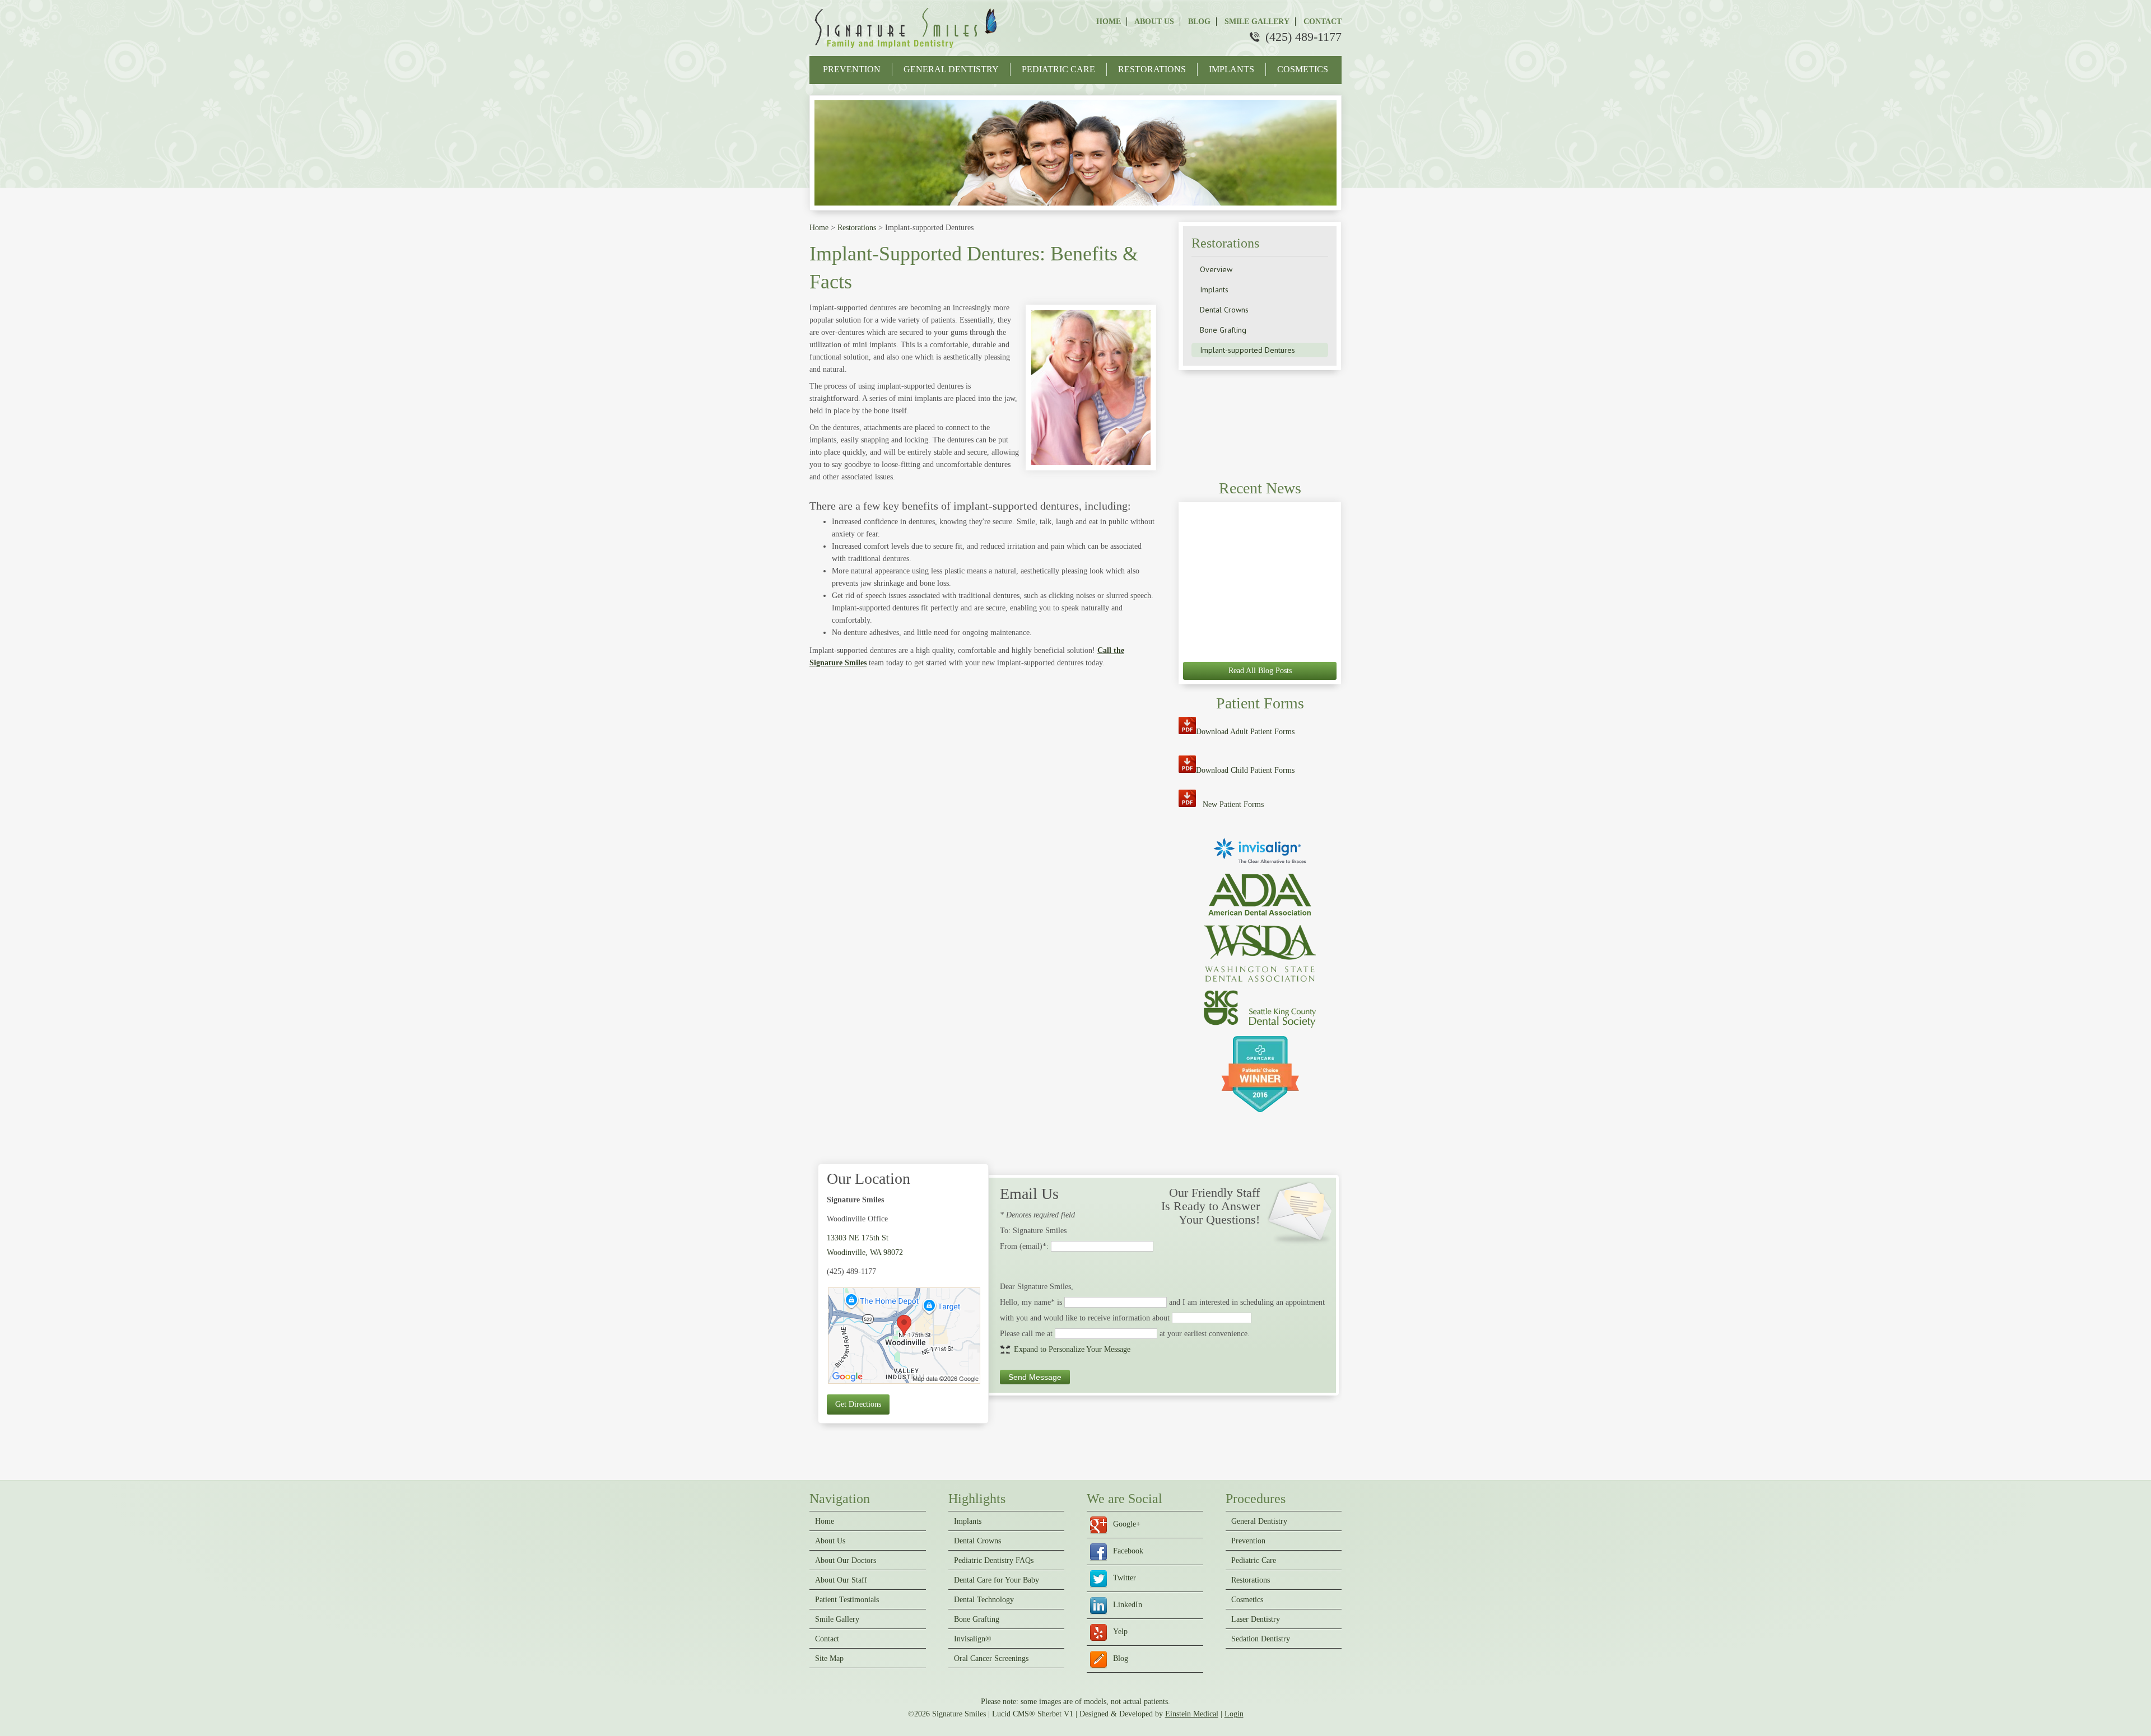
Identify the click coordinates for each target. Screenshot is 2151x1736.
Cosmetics (1303, 69)
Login (1234, 1714)
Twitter (1125, 1578)
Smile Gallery (1256, 22)
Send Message (1035, 1377)
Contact (1321, 22)
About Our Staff (841, 1580)
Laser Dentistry (1256, 1620)
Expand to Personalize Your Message (1072, 1349)
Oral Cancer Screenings (991, 1659)
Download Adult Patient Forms (1245, 732)
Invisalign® (973, 1639)
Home (1109, 22)
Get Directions (858, 1404)
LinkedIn (1128, 1605)
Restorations (1152, 69)
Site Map (829, 1659)
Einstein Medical (1192, 1714)
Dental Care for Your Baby (997, 1580)
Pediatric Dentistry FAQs (994, 1561)
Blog (1198, 22)
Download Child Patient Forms (1245, 770)
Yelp (1120, 1632)
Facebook (1128, 1551)
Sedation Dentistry (1261, 1639)
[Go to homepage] (908, 50)
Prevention (852, 69)
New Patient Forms (1233, 804)
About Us (1153, 22)
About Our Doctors (846, 1561)
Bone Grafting (977, 1620)
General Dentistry (951, 69)
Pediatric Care (1058, 69)
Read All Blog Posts (1260, 671)
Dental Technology (984, 1600)
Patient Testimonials (847, 1600)
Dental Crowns (977, 1541)
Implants (1232, 69)
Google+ (1127, 1524)
